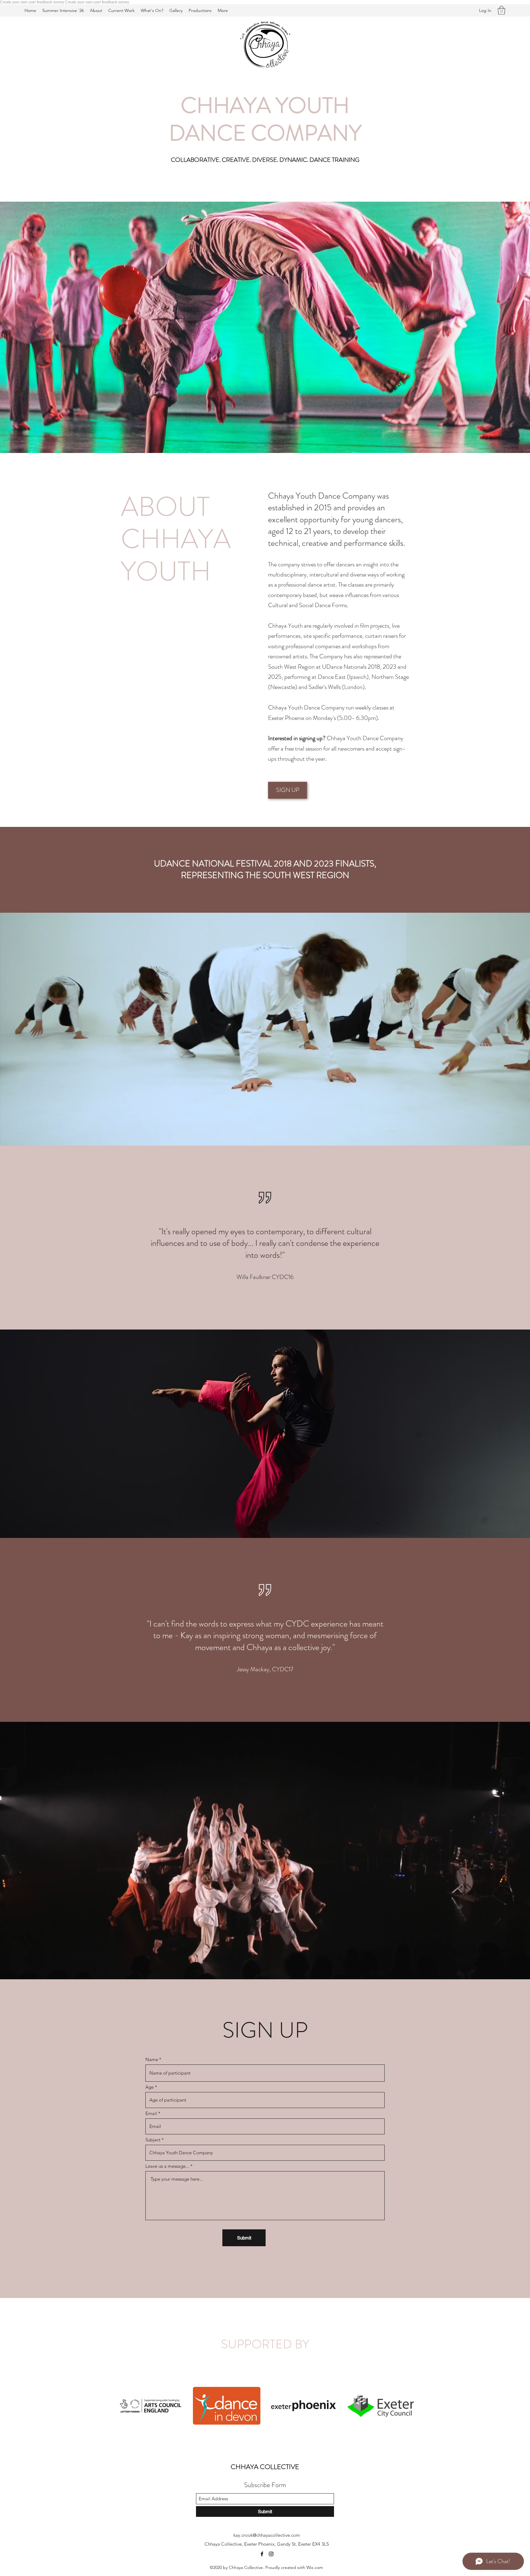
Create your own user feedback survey (33, 2)
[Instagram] (271, 2554)
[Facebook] (262, 2554)
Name (152, 2059)
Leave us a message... (167, 2166)
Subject (153, 2140)
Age (150, 2087)
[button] (501, 10)
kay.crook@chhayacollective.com (267, 2535)
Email (151, 2113)
